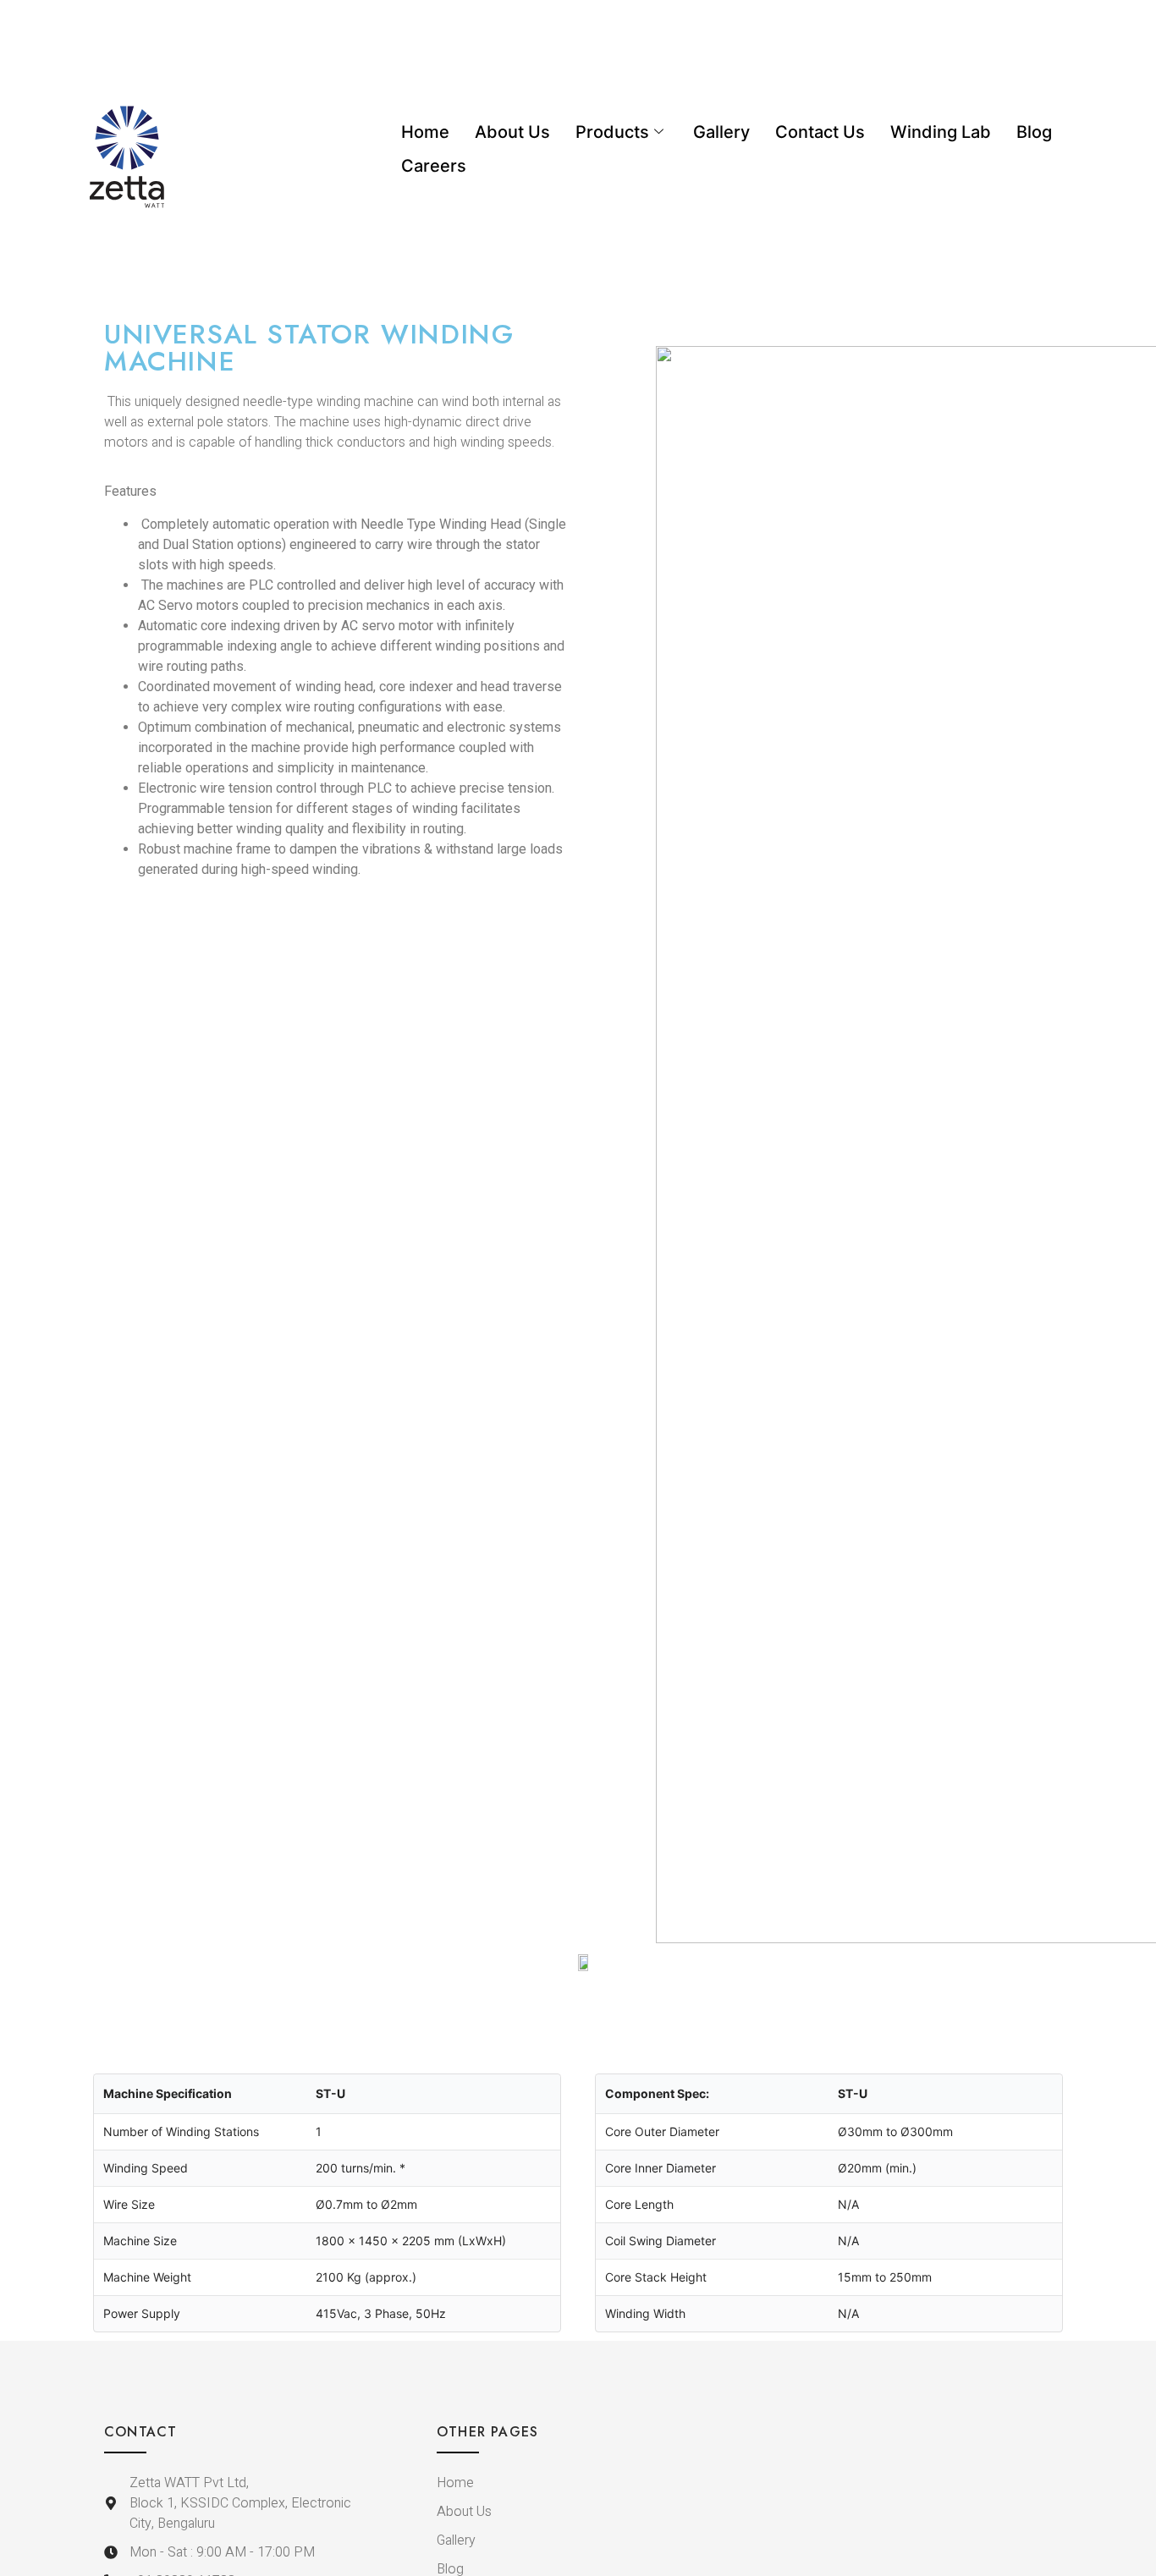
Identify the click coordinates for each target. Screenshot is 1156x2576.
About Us (512, 132)
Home (425, 132)
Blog (1034, 132)
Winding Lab (941, 132)
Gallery (721, 132)
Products (612, 132)
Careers (434, 166)
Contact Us (820, 132)
